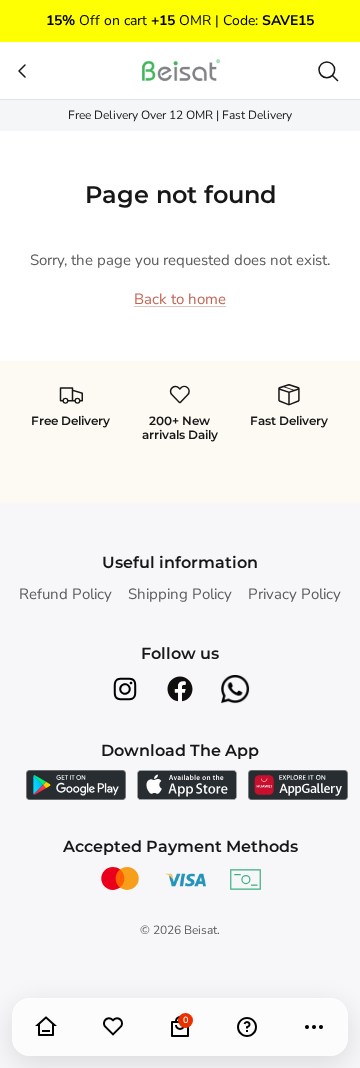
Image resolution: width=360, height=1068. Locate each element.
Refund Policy (65, 594)
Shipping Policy (180, 594)
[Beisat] (180, 70)
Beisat (200, 930)
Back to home (180, 299)
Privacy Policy (294, 594)
